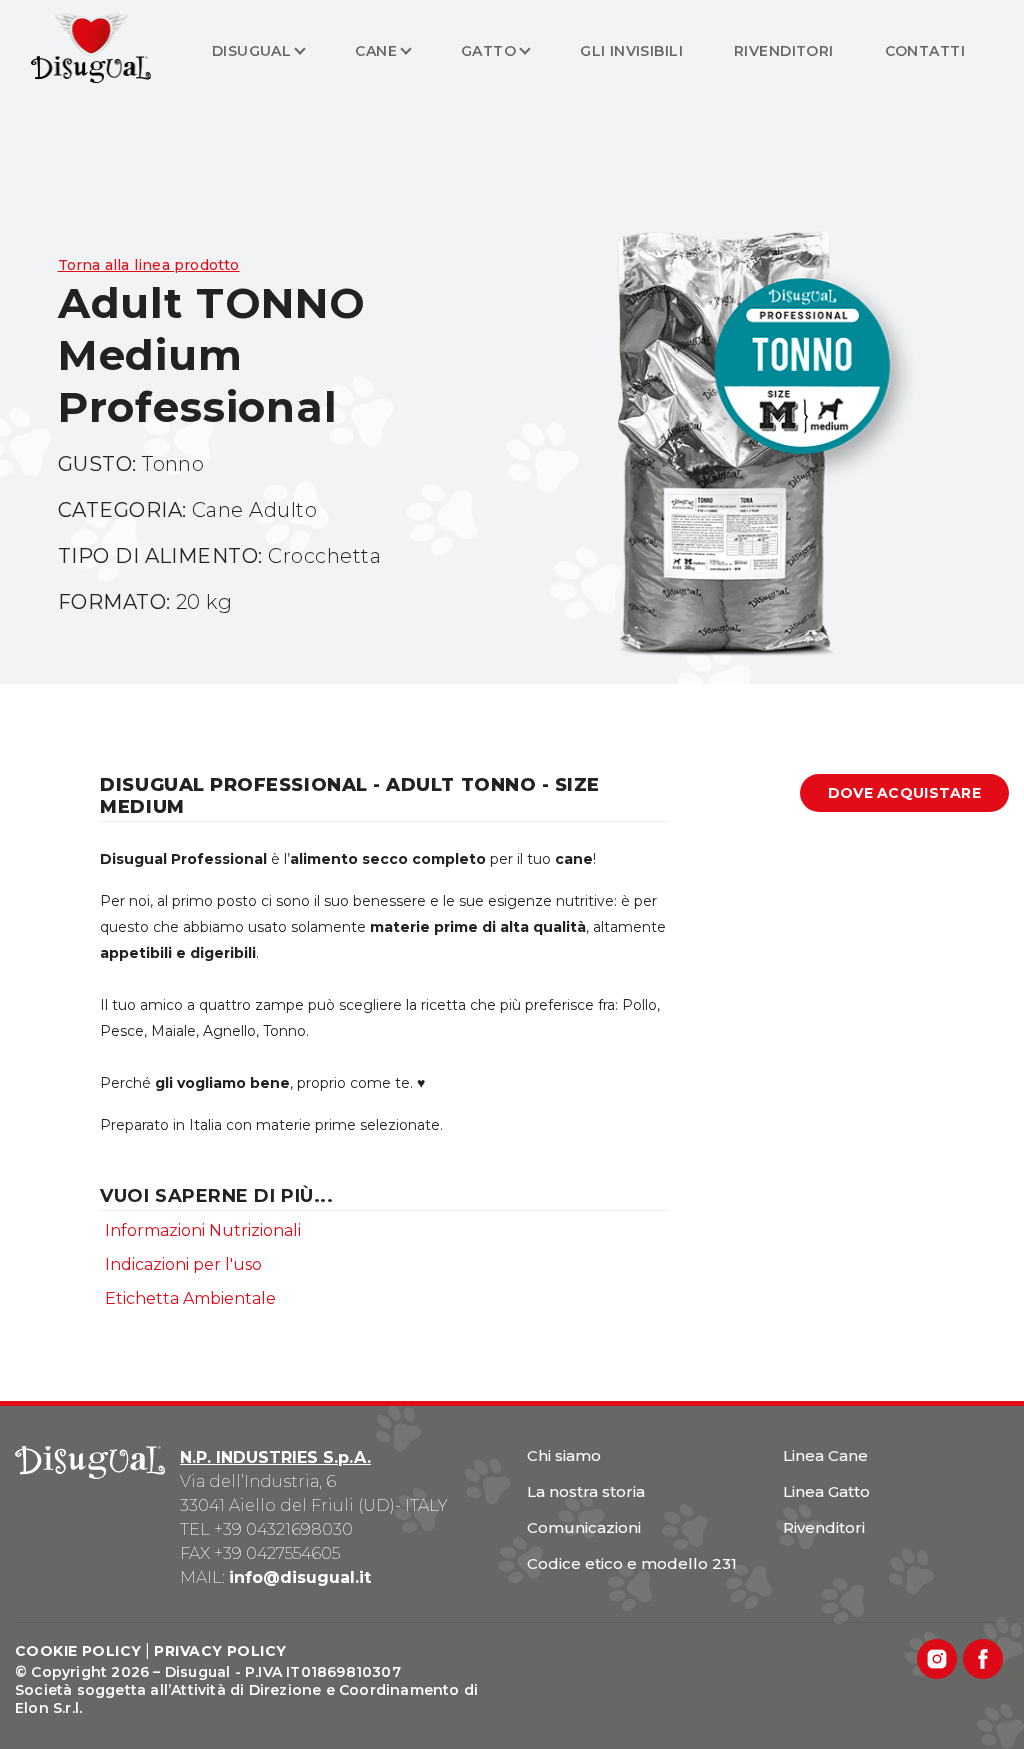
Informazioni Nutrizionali (203, 1230)
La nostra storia (586, 1491)
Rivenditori (784, 51)
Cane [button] (376, 51)
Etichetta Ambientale (190, 1298)
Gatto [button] (488, 51)
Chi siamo (564, 1455)
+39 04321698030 (283, 1529)
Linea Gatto (826, 1491)
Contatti (925, 51)
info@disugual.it (300, 1577)
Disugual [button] (251, 51)
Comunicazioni (584, 1527)
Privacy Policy (220, 1651)
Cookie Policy (78, 1651)
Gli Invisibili (631, 51)
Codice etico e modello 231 (632, 1563)
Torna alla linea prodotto (149, 265)
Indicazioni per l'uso (183, 1264)
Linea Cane (825, 1455)
